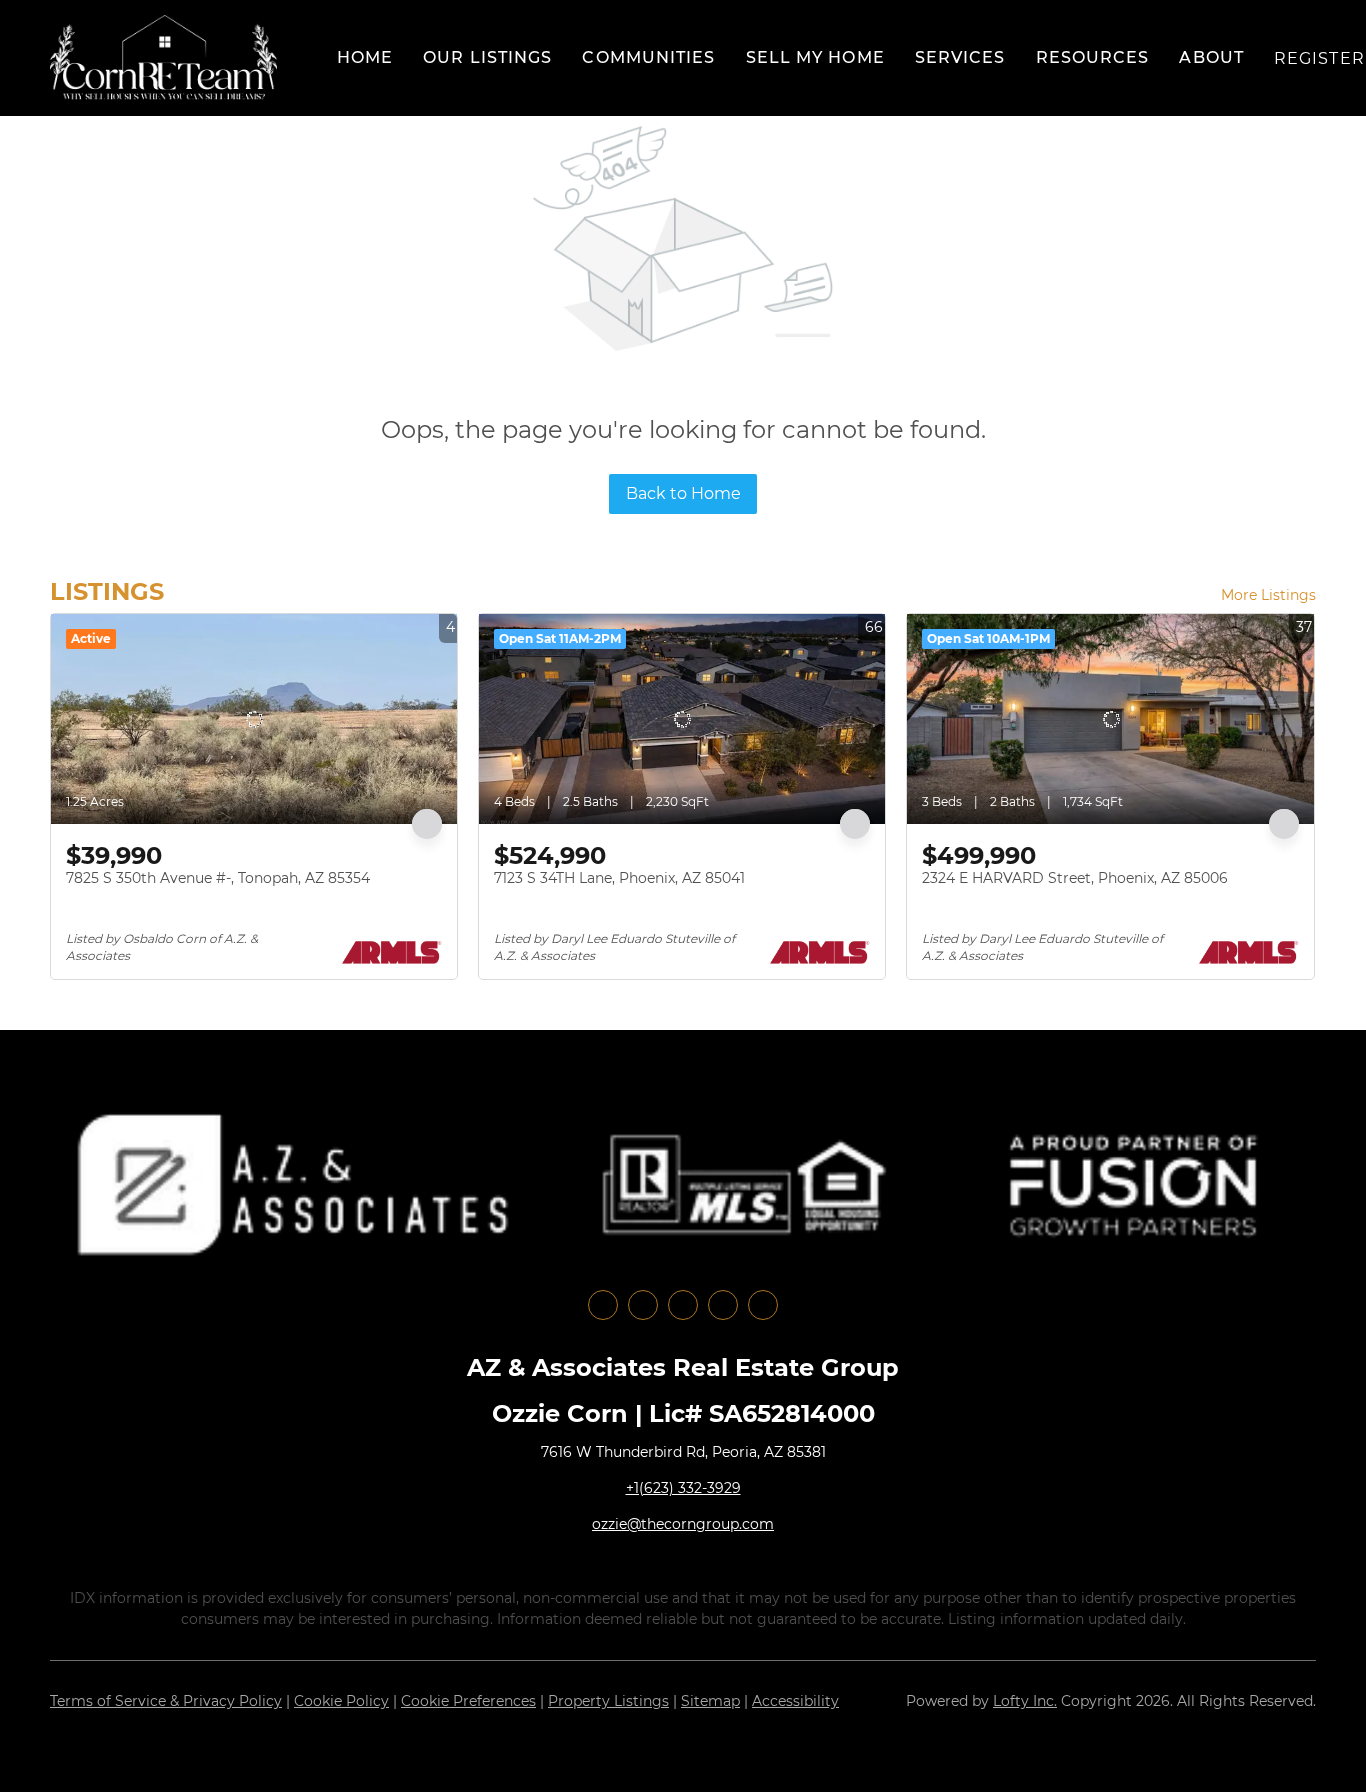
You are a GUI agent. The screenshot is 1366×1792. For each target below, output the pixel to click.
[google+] (763, 1305)
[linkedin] (643, 1305)
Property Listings (608, 1701)
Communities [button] (648, 57)
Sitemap (710, 1701)
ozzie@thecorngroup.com (683, 1524)
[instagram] (683, 1305)
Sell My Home (815, 57)
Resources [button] (1093, 57)
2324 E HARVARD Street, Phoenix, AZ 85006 (1075, 878)
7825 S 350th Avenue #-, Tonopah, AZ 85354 (218, 878)
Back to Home (683, 493)
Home (365, 57)
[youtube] (723, 1305)
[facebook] (603, 1305)
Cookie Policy (341, 1701)
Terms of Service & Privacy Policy (166, 1701)
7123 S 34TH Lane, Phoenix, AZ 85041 (619, 878)
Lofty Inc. (1025, 1701)
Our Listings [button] (487, 57)
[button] (163, 58)
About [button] (1211, 57)
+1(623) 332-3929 (683, 1488)
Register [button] (1319, 58)
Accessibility (795, 1701)
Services (960, 57)
